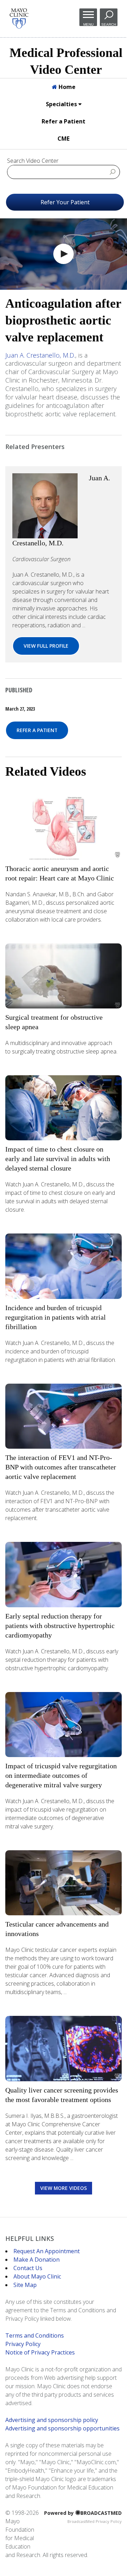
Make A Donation (37, 2260)
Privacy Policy (23, 2344)
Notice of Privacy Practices (40, 2352)
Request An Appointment (47, 2251)
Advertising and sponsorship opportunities (62, 2428)
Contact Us (28, 2268)
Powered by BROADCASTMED (83, 2513)
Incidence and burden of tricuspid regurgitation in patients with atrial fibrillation (56, 1317)
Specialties (62, 104)
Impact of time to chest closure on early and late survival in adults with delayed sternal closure (58, 1159)
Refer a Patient (64, 121)
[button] (64, 254)
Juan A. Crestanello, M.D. (40, 355)
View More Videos (64, 2188)
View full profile (46, 646)
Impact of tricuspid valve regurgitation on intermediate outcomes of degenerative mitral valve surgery (61, 1775)
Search (109, 24)
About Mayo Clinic (37, 2276)
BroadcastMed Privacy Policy (95, 2521)
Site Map (25, 2285)
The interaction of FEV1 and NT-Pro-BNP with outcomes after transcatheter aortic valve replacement (61, 1467)
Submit (113, 172)
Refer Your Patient (65, 202)
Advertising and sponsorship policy (52, 2420)
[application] (64, 254)
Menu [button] (88, 24)
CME (64, 139)
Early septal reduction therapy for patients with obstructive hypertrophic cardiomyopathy (60, 1626)
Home (66, 87)
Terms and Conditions (35, 2335)
